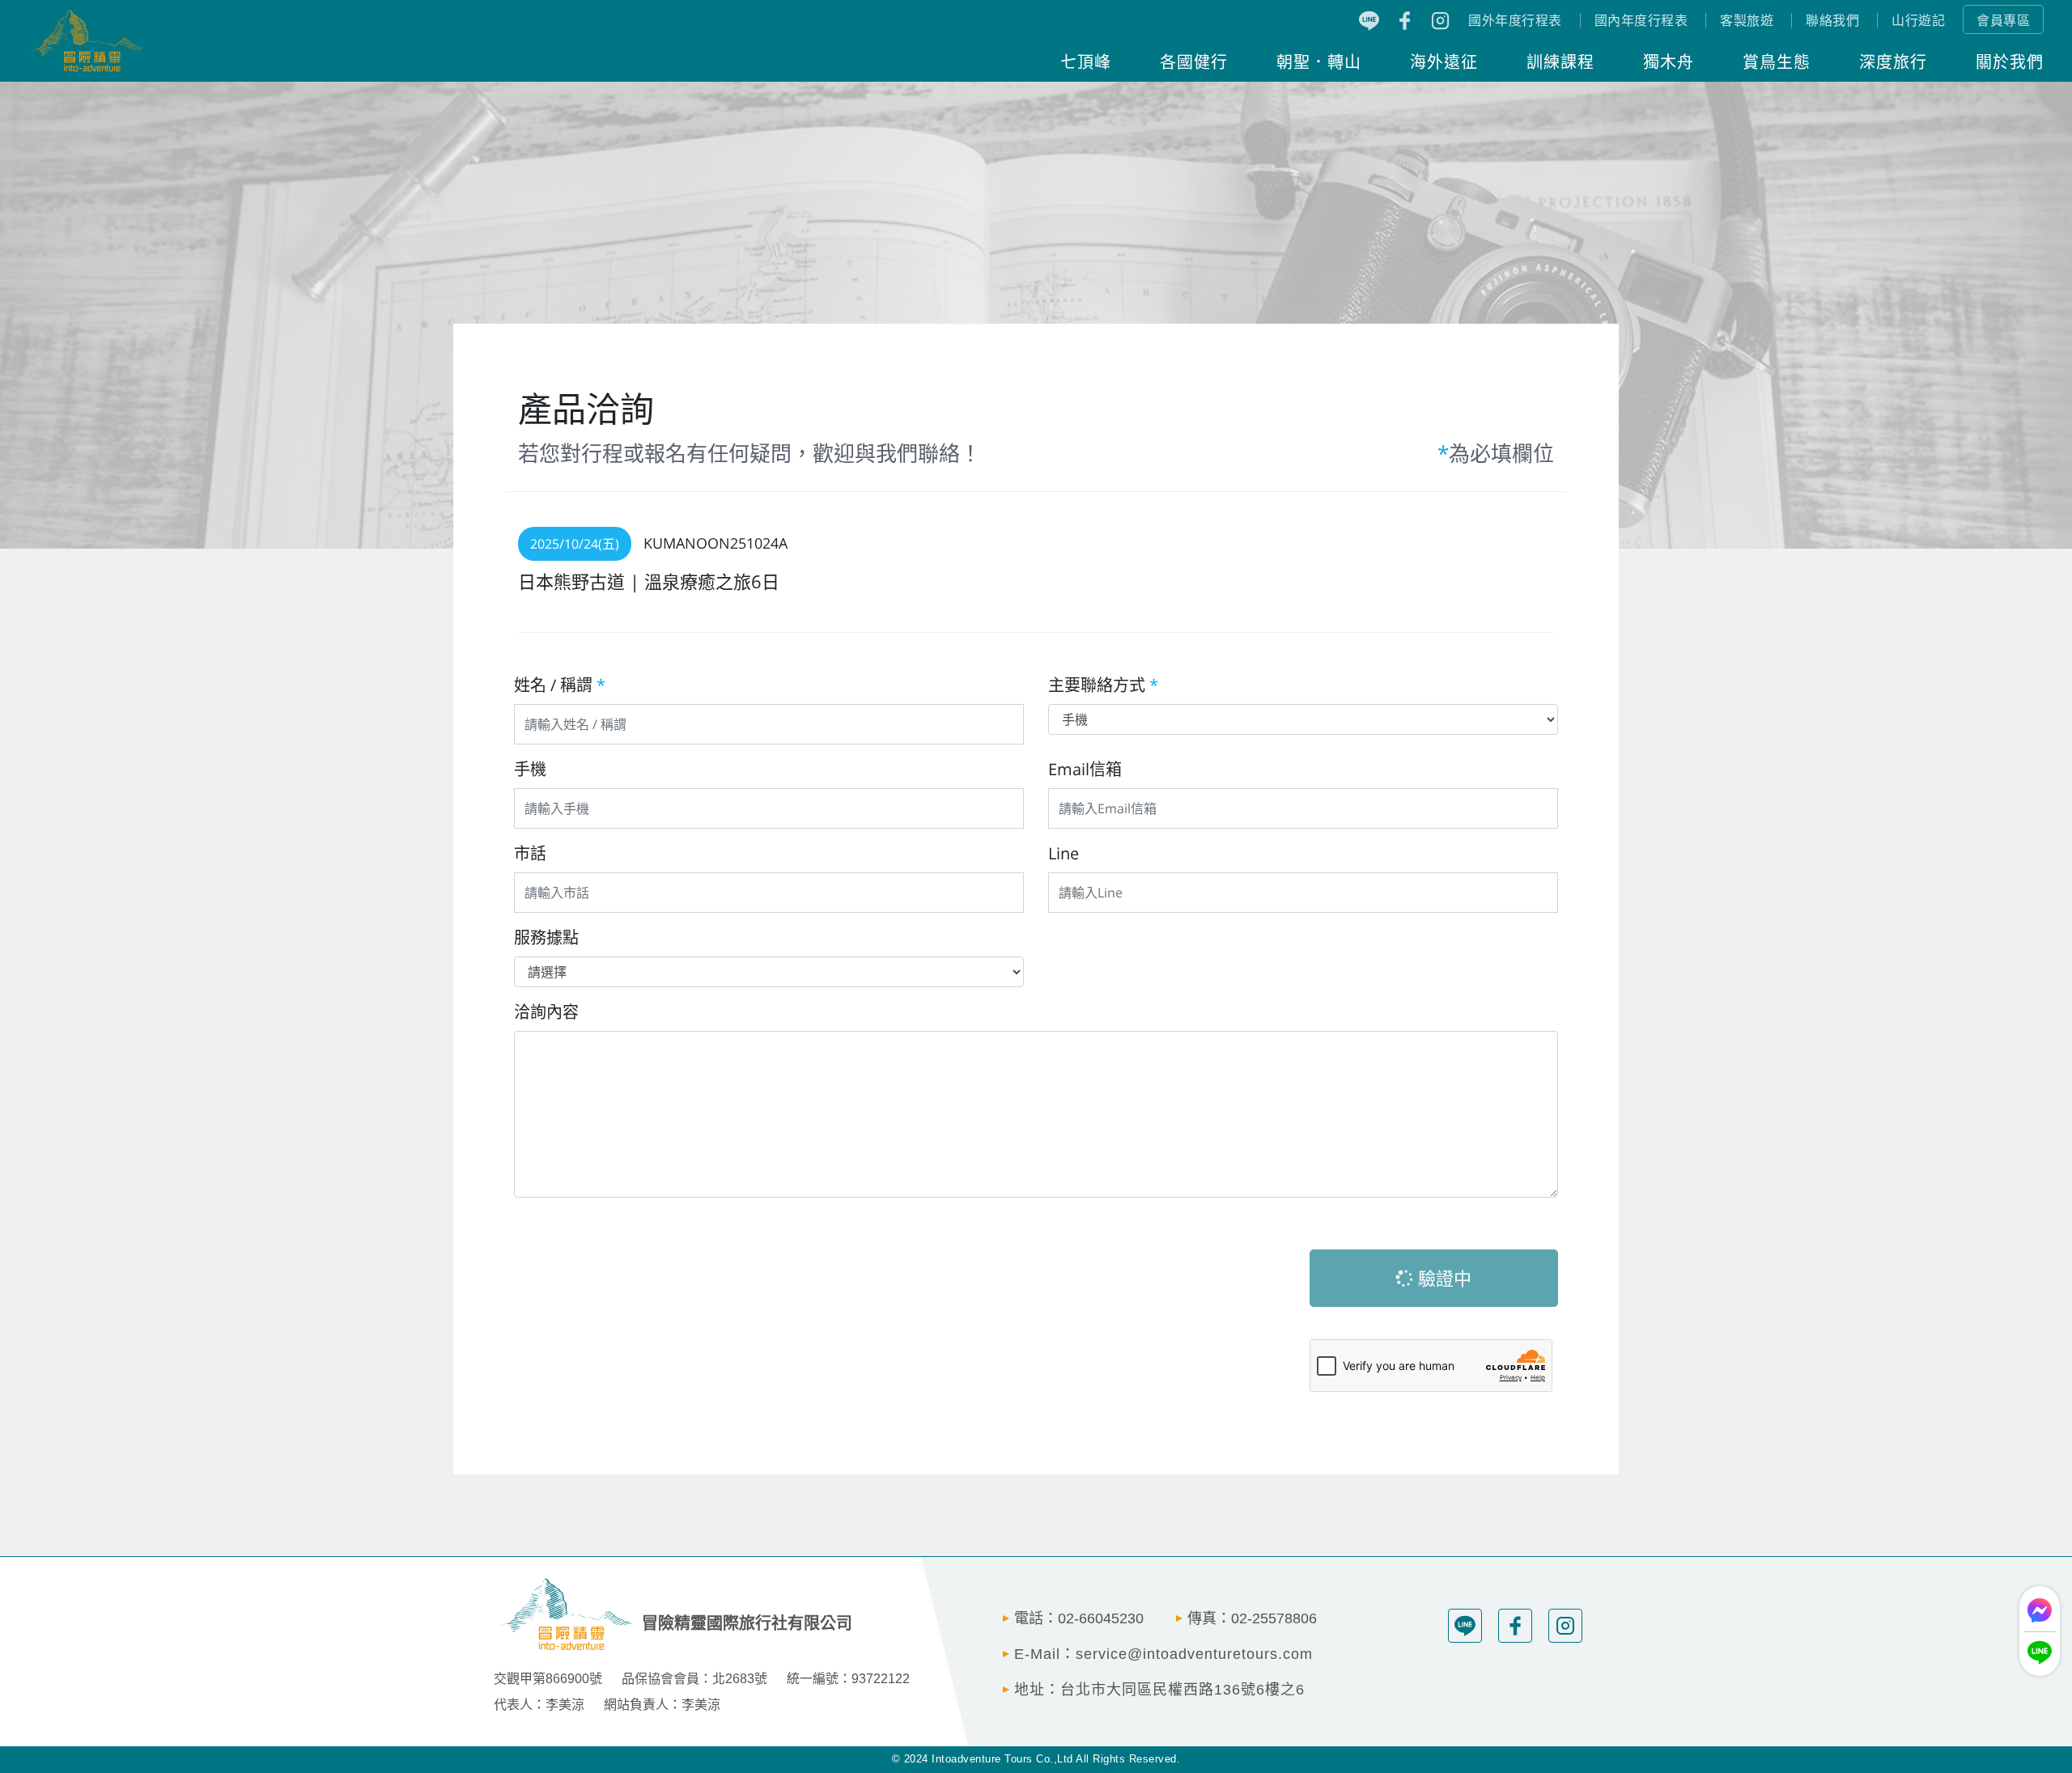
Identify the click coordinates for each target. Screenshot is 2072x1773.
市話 (530, 853)
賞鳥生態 (1777, 61)
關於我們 (2010, 61)
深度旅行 (1893, 61)
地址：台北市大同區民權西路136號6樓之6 (1159, 1690)
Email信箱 (1085, 769)
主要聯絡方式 (1103, 685)
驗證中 (1442, 1278)
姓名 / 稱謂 (560, 685)
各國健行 (1194, 61)
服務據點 (546, 937)
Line (1064, 853)
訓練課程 (1560, 61)
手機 (530, 769)
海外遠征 (1444, 61)
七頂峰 (1086, 61)
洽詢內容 (546, 1012)
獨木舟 (1669, 61)
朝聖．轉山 (1319, 61)
